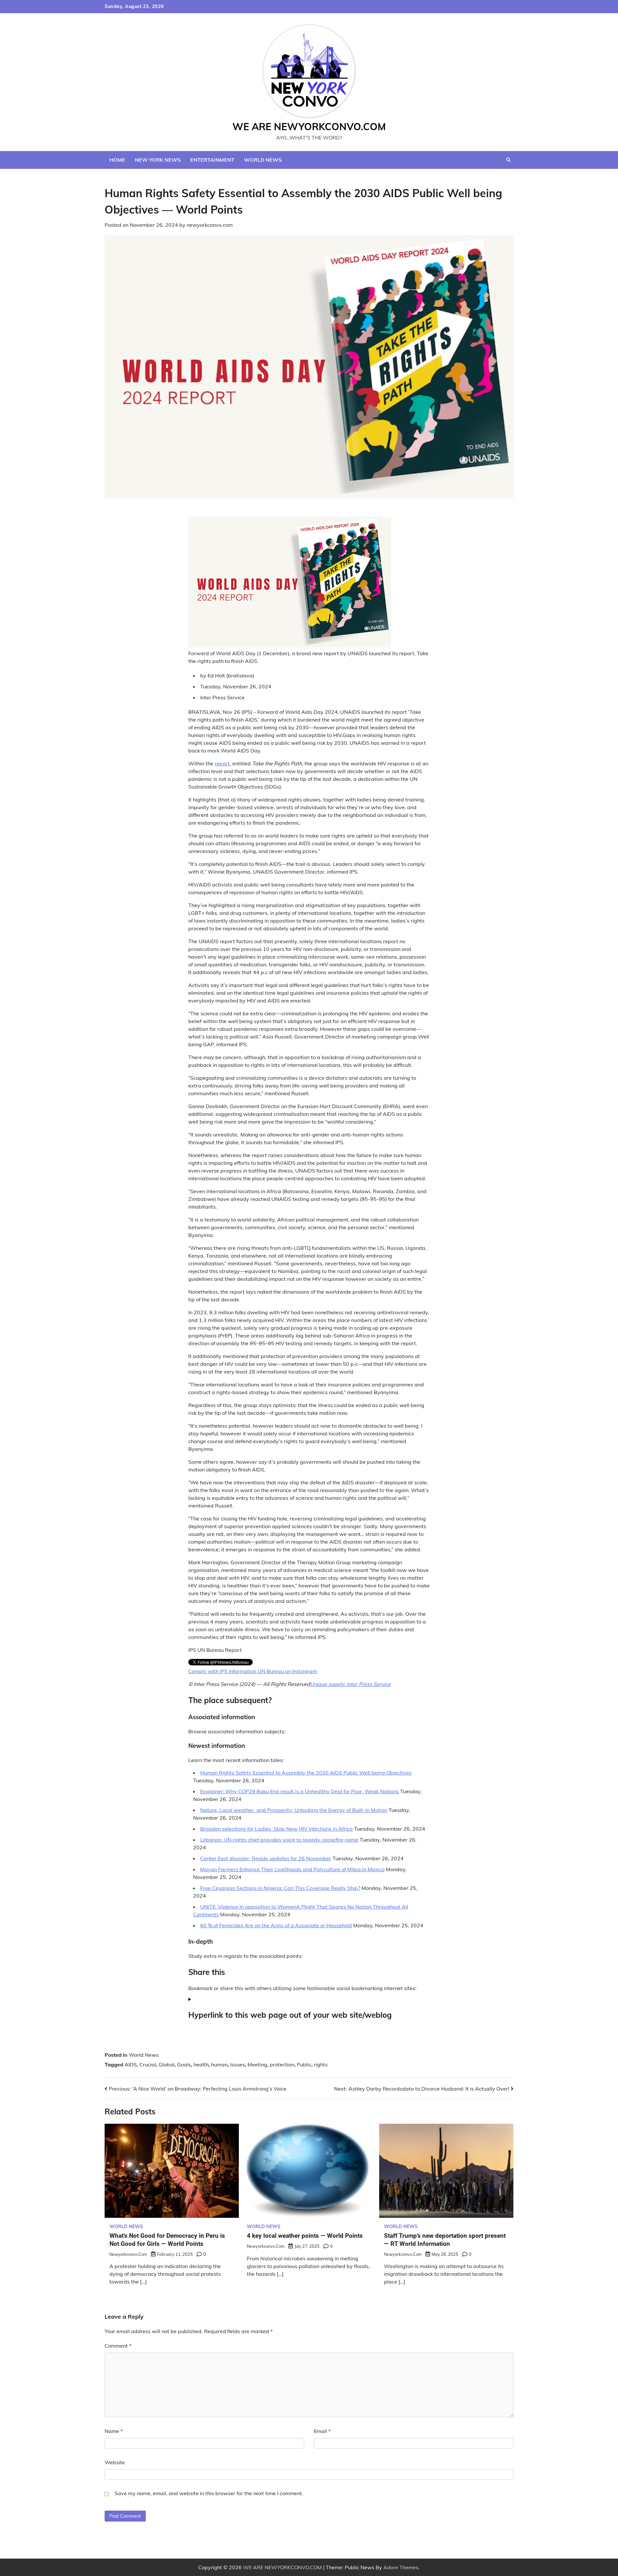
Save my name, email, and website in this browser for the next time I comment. (209, 2493)
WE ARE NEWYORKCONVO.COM (309, 127)
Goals (184, 2064)
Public (304, 2064)
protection (282, 2064)
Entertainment (212, 160)
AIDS (131, 2064)
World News (263, 160)
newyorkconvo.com (210, 225)
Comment (118, 2346)
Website (115, 2462)
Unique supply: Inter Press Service (350, 1684)
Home (117, 160)
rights (321, 2064)
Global (167, 2064)
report (222, 763)
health (201, 2064)
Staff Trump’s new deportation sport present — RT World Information (445, 2240)
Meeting (257, 2064)
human (219, 2064)
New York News (158, 160)
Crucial (148, 2064)
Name (114, 2431)
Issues (238, 2064)
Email (322, 2431)
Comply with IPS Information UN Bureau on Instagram (253, 1671)
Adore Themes (401, 2567)
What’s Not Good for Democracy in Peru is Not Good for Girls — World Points (167, 2240)
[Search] (509, 160)
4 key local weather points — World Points (305, 2236)
